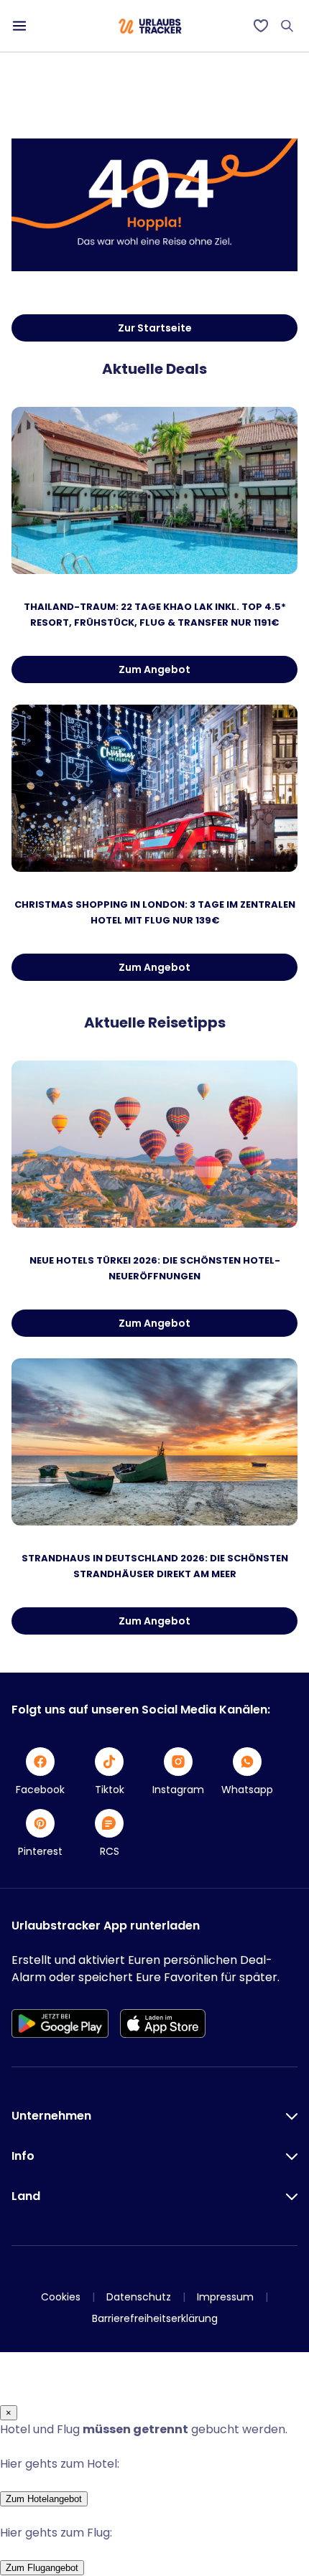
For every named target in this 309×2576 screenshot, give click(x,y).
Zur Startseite (155, 328)
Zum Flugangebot (42, 2568)
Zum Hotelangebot (44, 2499)
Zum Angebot (154, 669)
